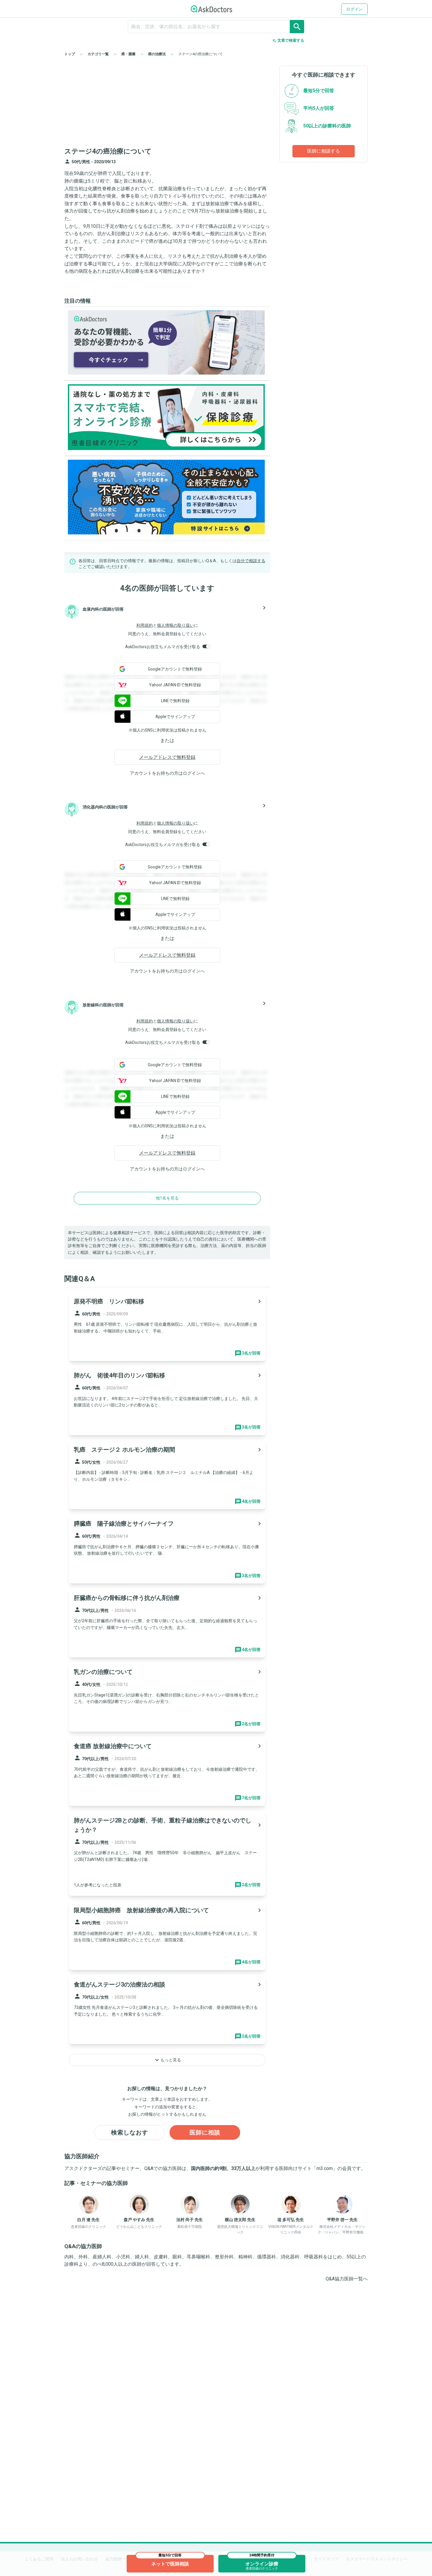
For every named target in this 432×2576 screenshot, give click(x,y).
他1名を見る (167, 1198)
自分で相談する (251, 561)
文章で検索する (288, 41)
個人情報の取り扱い (175, 625)
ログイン (354, 9)
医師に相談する (324, 151)
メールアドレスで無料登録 (167, 757)
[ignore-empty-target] (216, 27)
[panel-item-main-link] (167, 1327)
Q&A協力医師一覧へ (347, 2279)
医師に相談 (205, 2132)
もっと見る (167, 2060)
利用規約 (145, 625)
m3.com (325, 2168)
